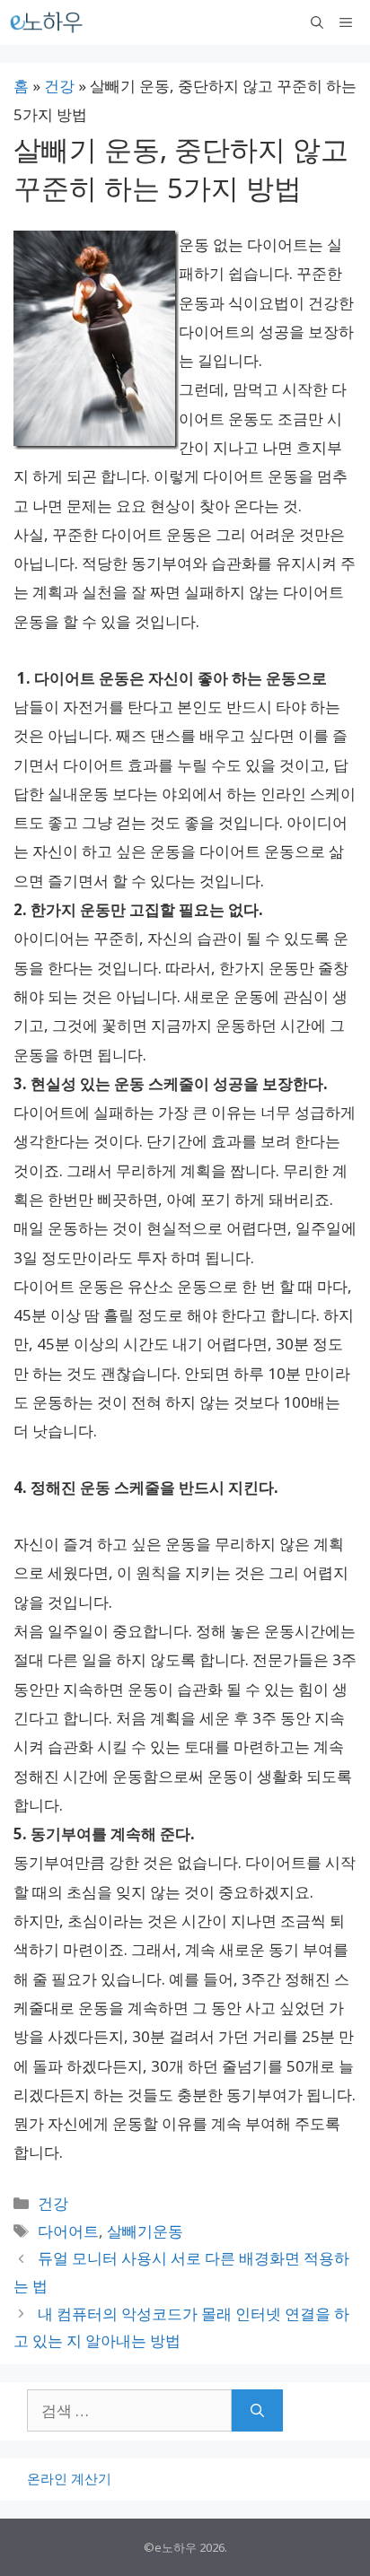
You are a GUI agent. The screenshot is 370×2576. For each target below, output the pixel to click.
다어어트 (68, 2231)
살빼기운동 (145, 2231)
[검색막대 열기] (317, 22)
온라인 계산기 (69, 2478)
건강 (59, 86)
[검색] (257, 2411)
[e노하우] (48, 22)
